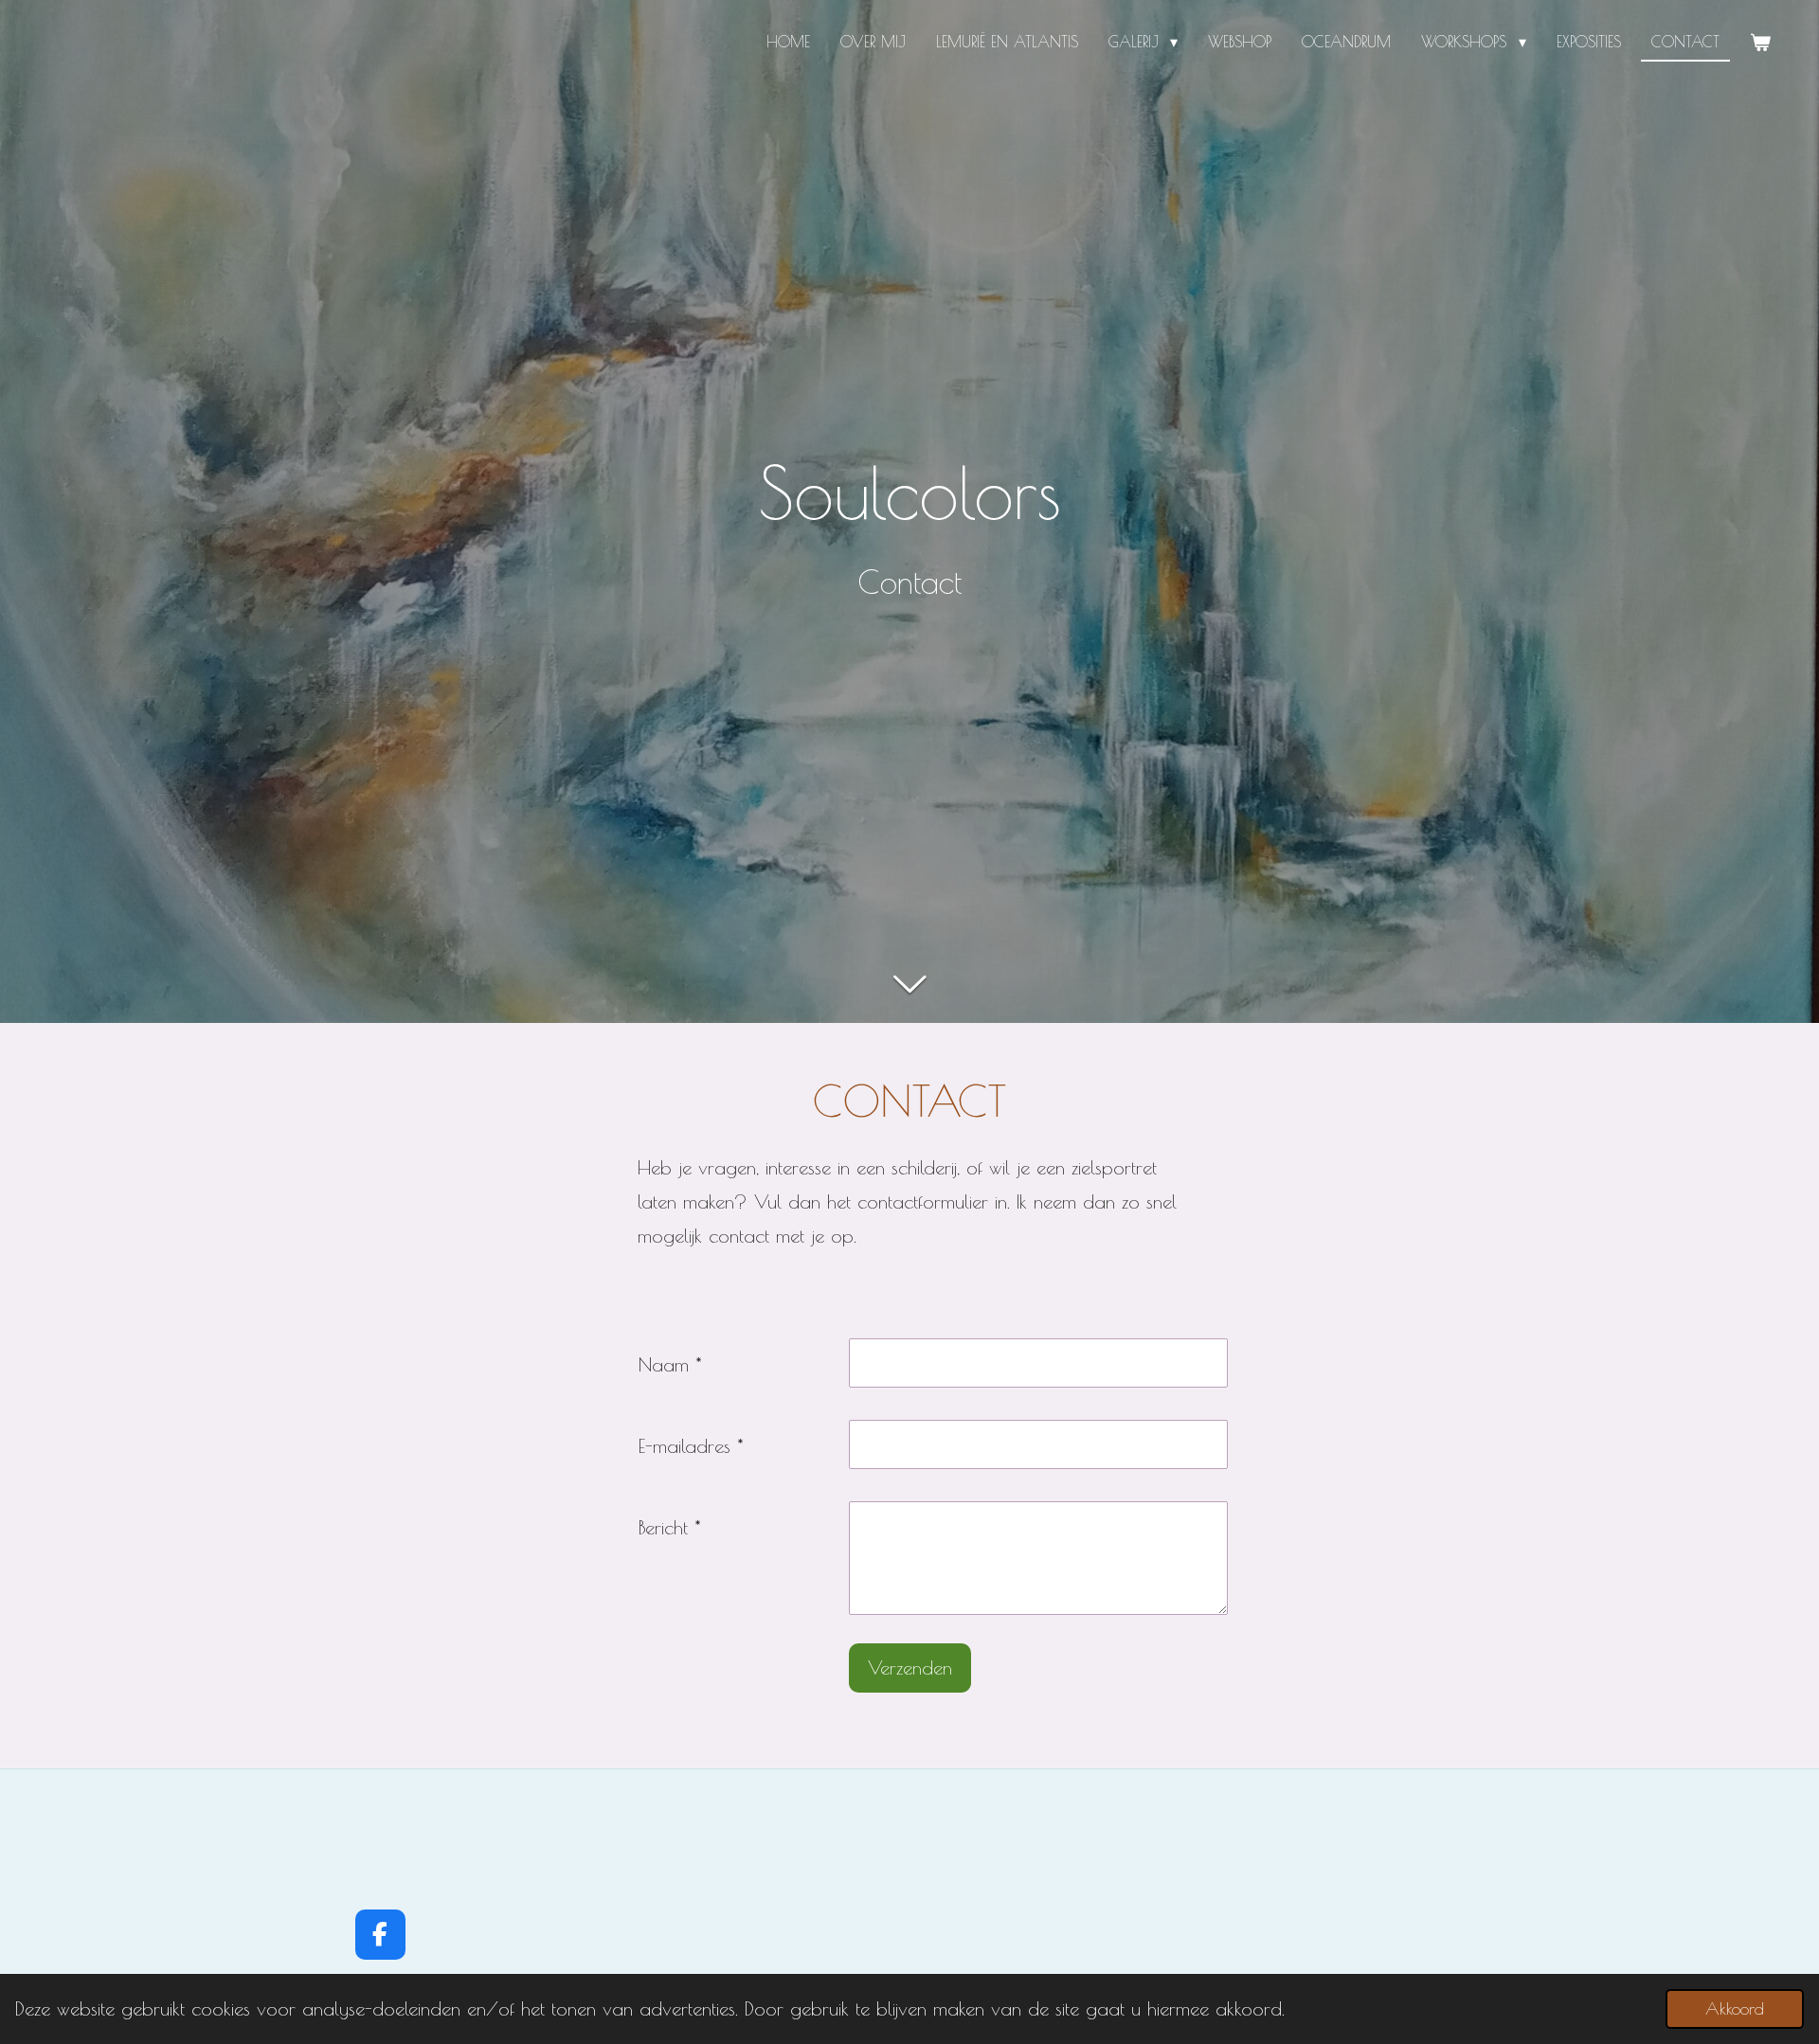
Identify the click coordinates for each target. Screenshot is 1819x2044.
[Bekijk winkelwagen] (1760, 43)
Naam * (670, 1364)
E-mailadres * (691, 1446)
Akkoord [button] (1735, 2008)
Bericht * (670, 1527)
